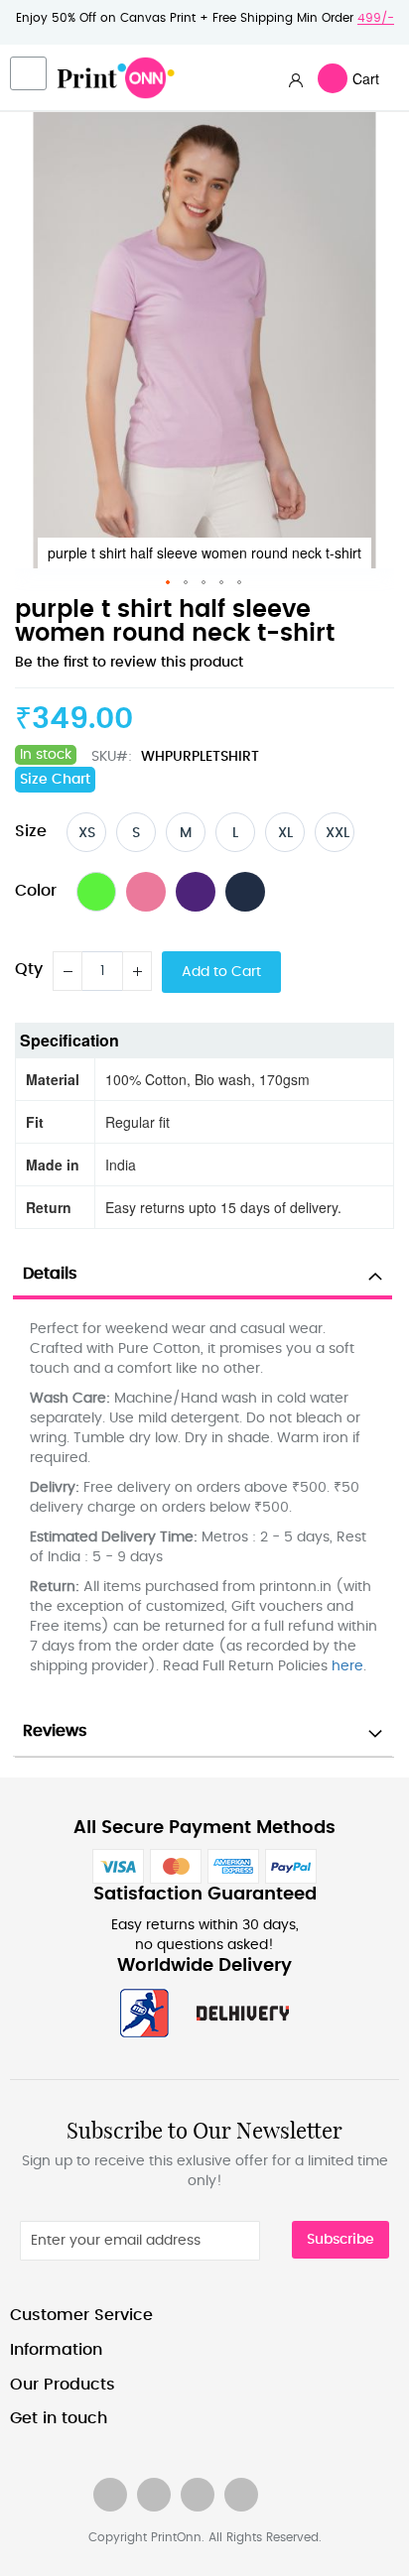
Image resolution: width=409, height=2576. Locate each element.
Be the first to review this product (129, 663)
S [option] (136, 833)
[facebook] (110, 2495)
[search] (296, 78)
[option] (96, 892)
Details (50, 1274)
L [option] (235, 833)
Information (56, 2350)
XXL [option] (338, 833)
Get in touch (59, 2418)
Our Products (63, 2385)
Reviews (55, 1731)
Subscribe (341, 2240)
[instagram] (198, 2495)
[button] (169, 583)
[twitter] (154, 2495)
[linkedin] (241, 2495)
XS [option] (87, 833)
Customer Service (81, 2315)
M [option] (186, 833)
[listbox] (215, 832)
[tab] (203, 1274)
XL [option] (285, 833)
